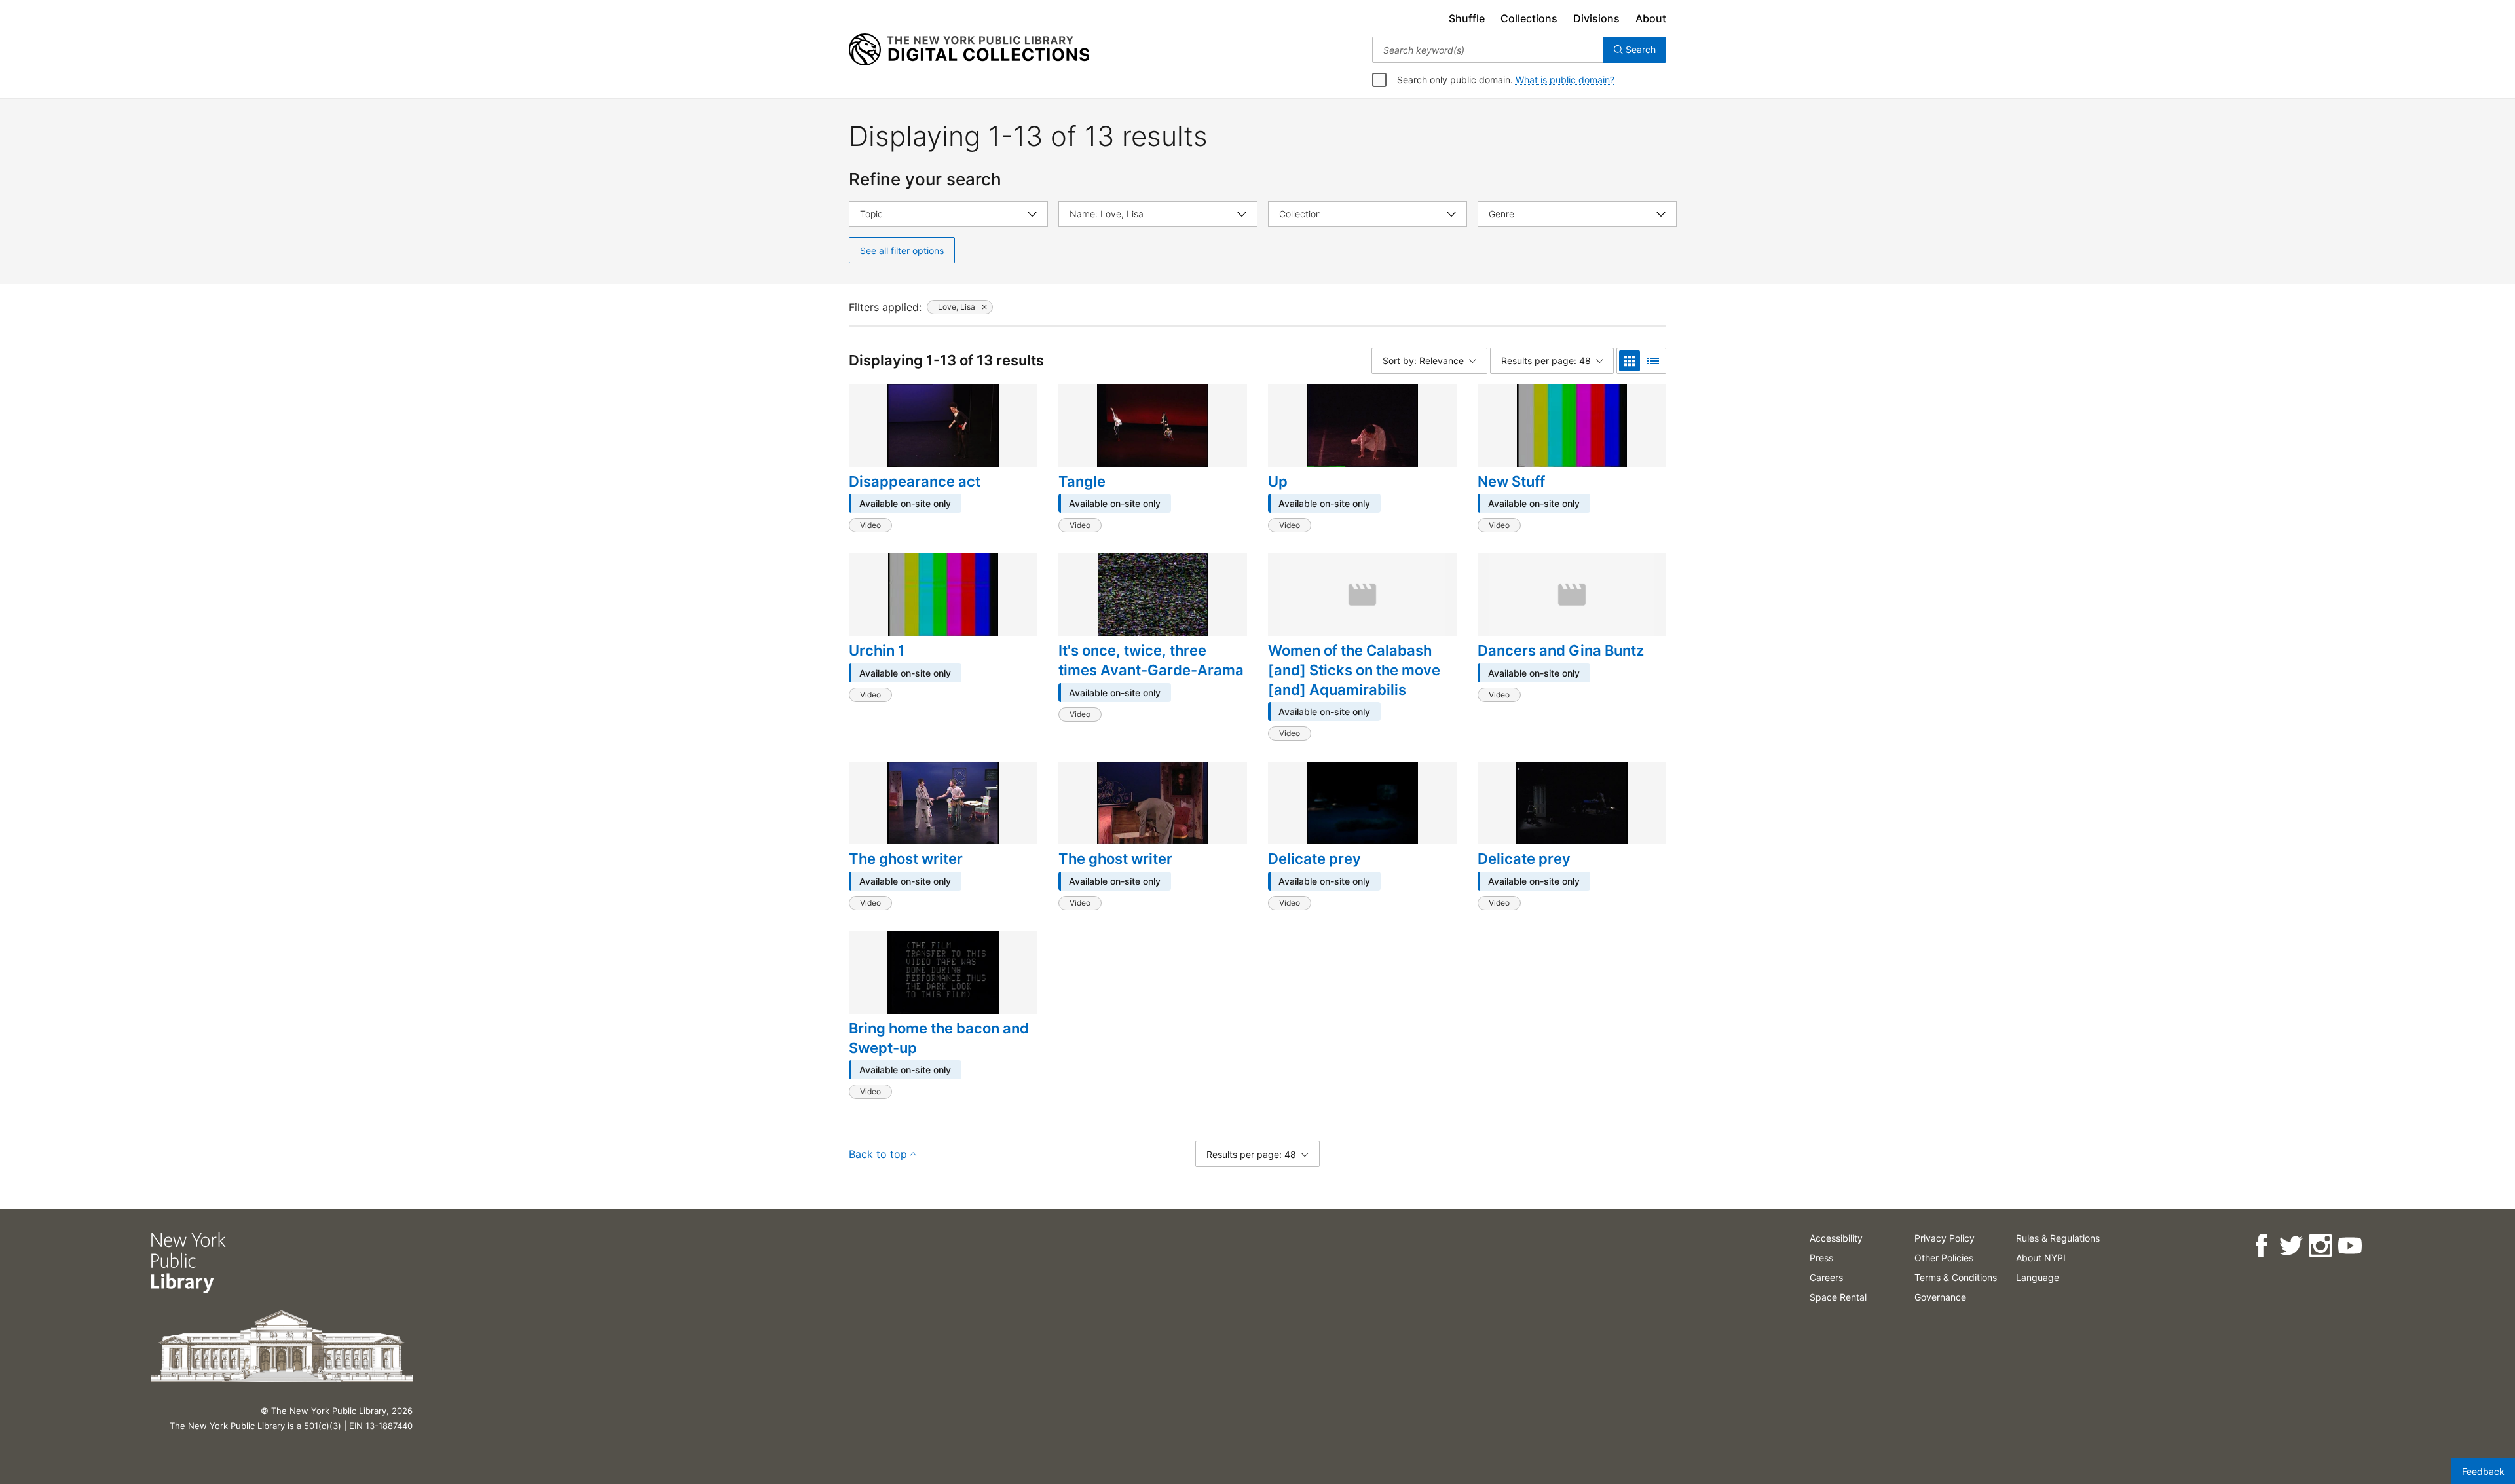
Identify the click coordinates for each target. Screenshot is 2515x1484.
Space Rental (1838, 1297)
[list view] (1653, 361)
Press (1821, 1258)
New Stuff (1511, 481)
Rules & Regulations (2058, 1238)
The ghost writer (906, 859)
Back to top (878, 1154)
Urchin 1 (877, 650)
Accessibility (1836, 1238)
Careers (1826, 1277)
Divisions (1596, 18)
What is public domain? (1565, 80)
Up (1278, 481)
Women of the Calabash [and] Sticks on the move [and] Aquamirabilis (1354, 670)
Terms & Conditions (1956, 1277)
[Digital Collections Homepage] (969, 50)
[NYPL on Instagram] (2320, 1246)
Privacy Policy (1945, 1238)
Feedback (2483, 1471)
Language (2038, 1277)
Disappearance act (915, 481)
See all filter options (902, 250)
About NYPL (2042, 1258)
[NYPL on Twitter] (2291, 1246)
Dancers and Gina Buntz (1561, 650)
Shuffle (1467, 18)
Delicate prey (1314, 859)
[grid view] (1630, 361)
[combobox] (1488, 50)
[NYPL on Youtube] (2350, 1246)
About (1651, 18)
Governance (1940, 1297)
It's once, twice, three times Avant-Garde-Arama (1151, 660)
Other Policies (1944, 1258)
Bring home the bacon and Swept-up (939, 1038)
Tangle (1082, 481)
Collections (1529, 18)
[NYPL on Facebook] (2261, 1246)
